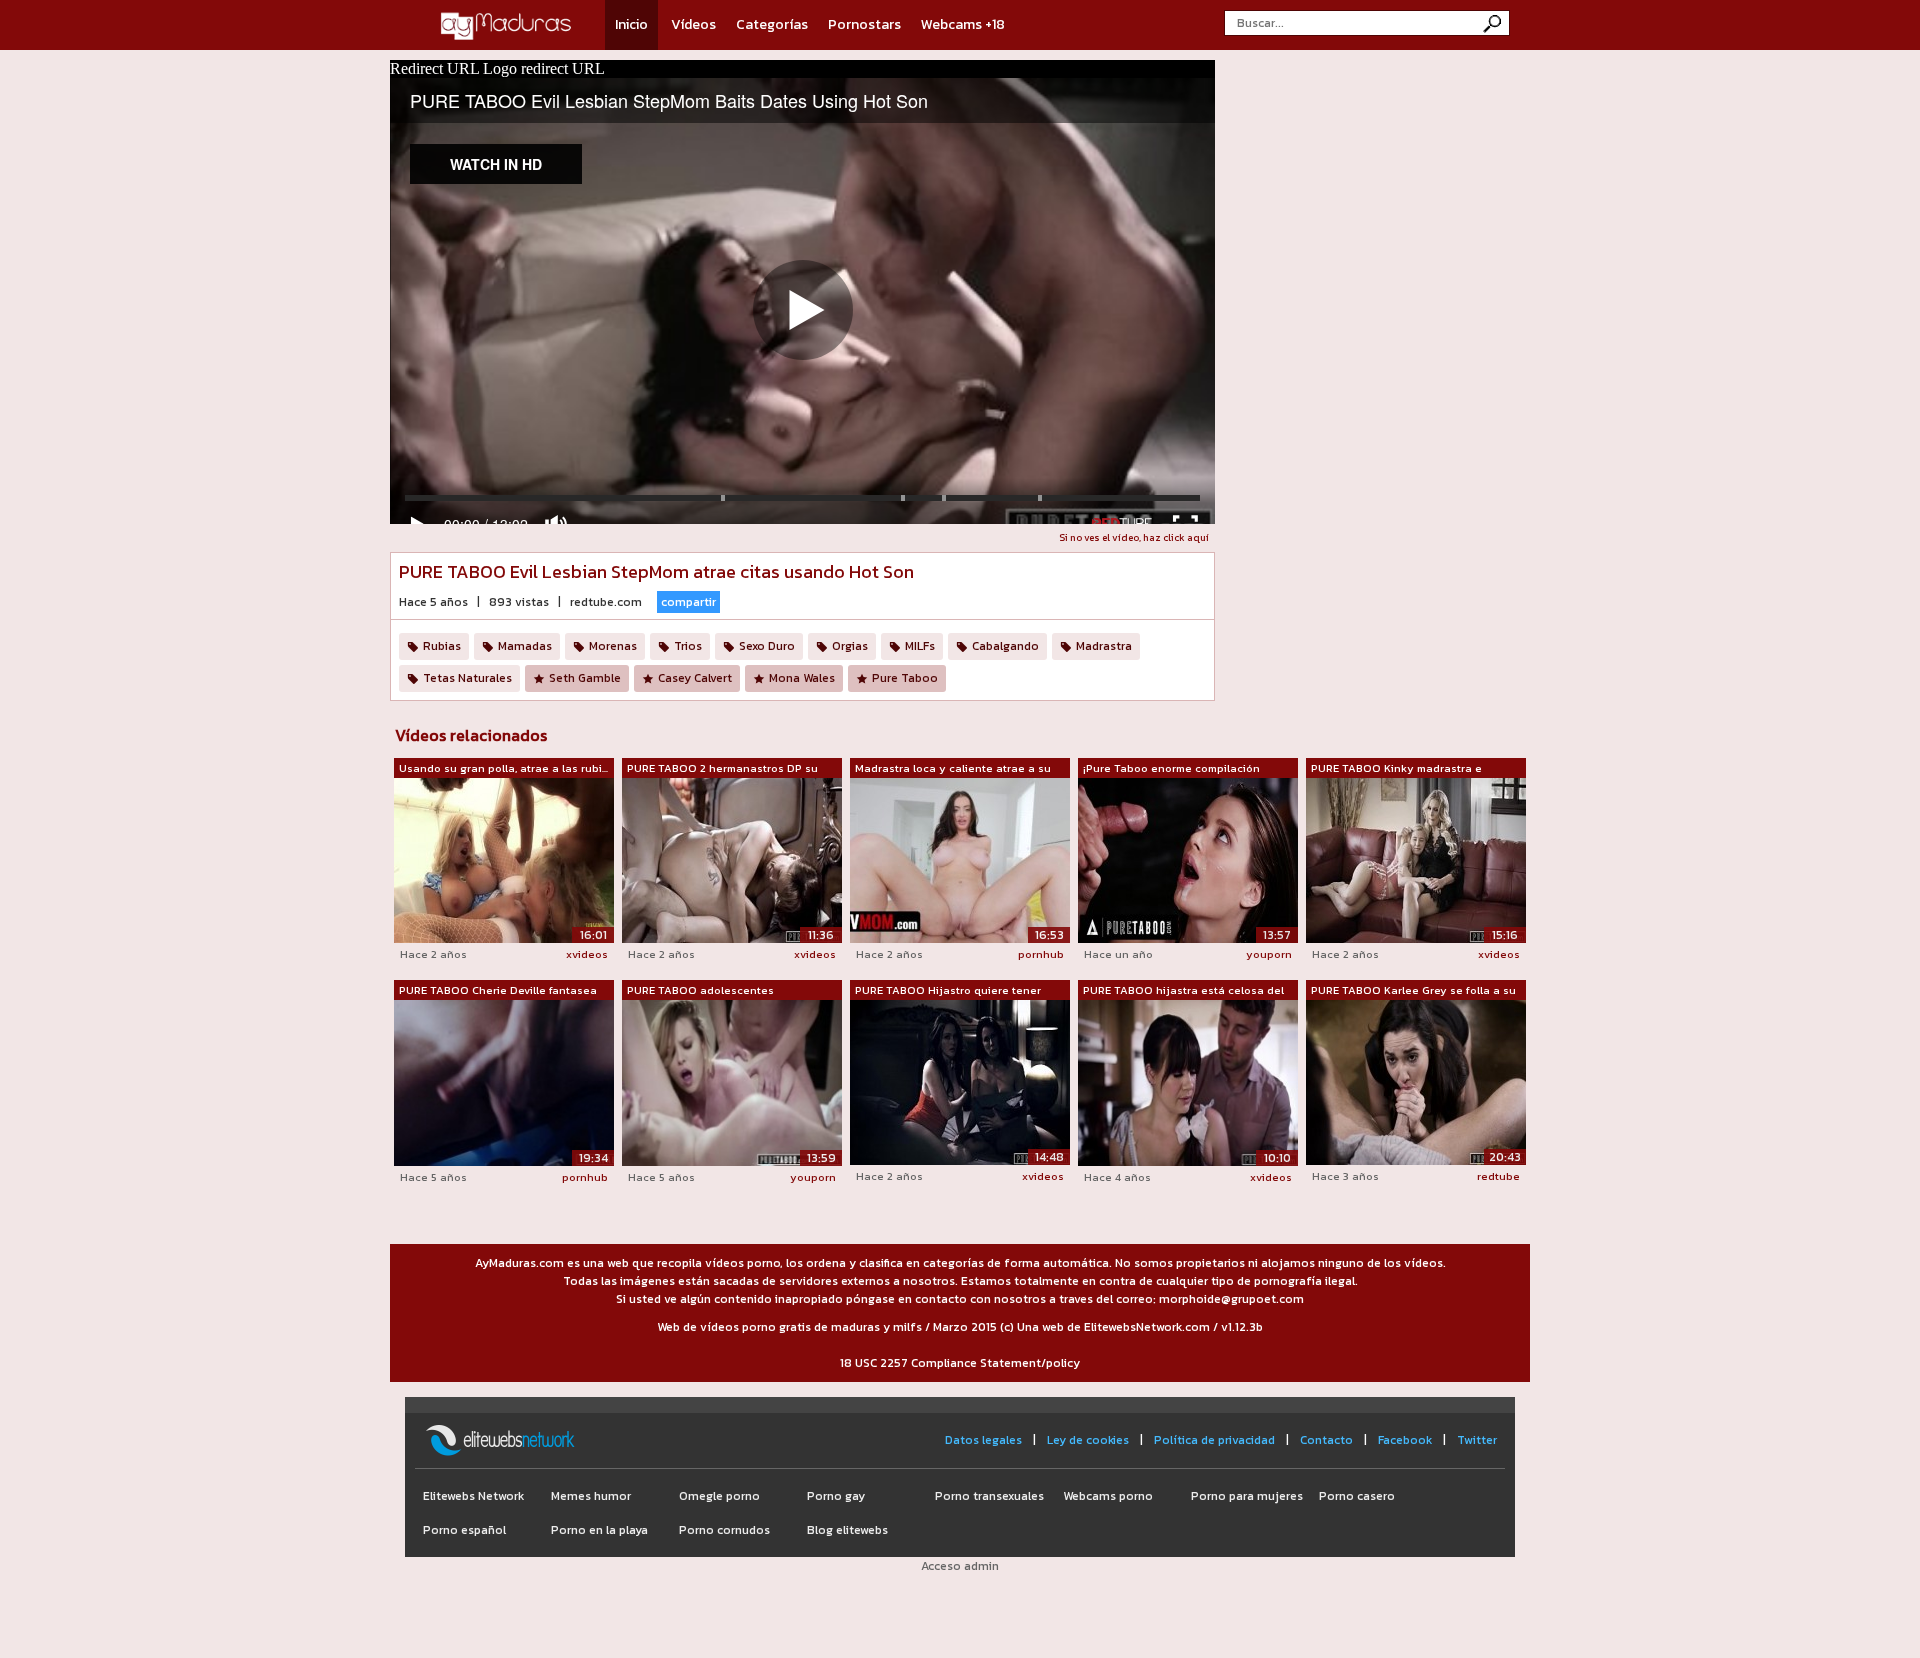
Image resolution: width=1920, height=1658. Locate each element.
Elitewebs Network (473, 1496)
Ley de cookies (1088, 1440)
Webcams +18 (963, 24)
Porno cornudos (724, 1530)
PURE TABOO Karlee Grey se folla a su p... (1413, 991)
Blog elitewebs (847, 1530)
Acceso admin (960, 1566)
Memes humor (591, 1496)
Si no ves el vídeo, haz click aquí (1134, 537)
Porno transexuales (989, 1496)
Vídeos (693, 24)
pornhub (1041, 954)
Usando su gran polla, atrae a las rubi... (503, 768)
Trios (688, 646)
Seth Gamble (585, 678)
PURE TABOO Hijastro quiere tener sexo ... (948, 991)
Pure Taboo (905, 678)
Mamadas (525, 646)
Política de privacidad (1214, 1440)
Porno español (464, 1530)
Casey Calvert (695, 678)
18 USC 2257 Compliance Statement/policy (960, 1363)
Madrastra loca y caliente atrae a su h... (953, 769)
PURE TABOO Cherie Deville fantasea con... (498, 991)
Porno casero (1357, 1496)
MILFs (920, 646)
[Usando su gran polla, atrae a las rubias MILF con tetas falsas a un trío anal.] (504, 859)
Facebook (1405, 1440)
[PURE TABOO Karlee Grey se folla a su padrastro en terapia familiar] (1416, 1082)
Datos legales (983, 1440)
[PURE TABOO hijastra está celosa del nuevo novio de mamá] (1188, 1082)
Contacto (1326, 1440)
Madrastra (1104, 646)
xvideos (587, 954)
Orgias (850, 646)
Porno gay (836, 1496)
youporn (1269, 954)
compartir (688, 602)
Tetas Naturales (467, 678)
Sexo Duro (767, 646)
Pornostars (864, 24)
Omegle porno (719, 1496)
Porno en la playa (599, 1530)
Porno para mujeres (1247, 1496)
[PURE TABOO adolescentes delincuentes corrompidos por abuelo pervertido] (732, 1082)
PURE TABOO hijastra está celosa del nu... (1183, 991)
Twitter (1477, 1440)
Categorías (772, 24)
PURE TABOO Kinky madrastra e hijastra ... (1396, 769)
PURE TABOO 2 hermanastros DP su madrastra (722, 769)
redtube (1498, 1176)
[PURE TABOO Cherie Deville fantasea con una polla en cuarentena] (504, 1082)
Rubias (442, 646)
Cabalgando (1005, 646)
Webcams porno (1108, 1496)
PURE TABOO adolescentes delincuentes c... (700, 991)
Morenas (613, 646)
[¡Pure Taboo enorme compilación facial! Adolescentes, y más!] (1188, 859)
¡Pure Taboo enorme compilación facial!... (1171, 769)
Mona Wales (802, 678)
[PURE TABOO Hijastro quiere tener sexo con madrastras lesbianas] (960, 1082)
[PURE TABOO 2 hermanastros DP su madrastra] (732, 859)
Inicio (631, 24)
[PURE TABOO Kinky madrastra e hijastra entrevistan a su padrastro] (1416, 859)
